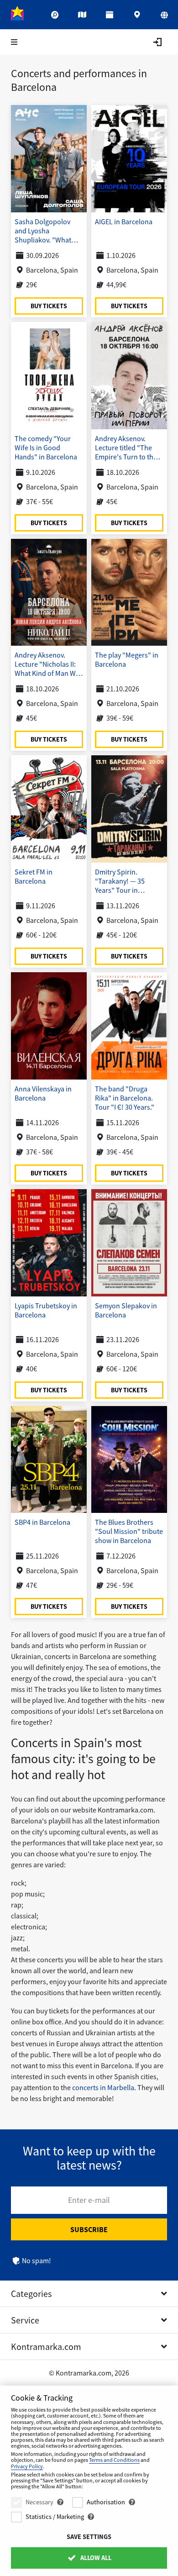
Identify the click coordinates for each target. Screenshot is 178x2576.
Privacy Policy (27, 2466)
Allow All (95, 2558)
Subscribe (89, 2229)
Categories (31, 2294)
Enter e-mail (89, 2200)
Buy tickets (49, 305)
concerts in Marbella (102, 2087)
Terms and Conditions (114, 2460)
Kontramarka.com (46, 2347)
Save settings (89, 2537)
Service (25, 2320)
